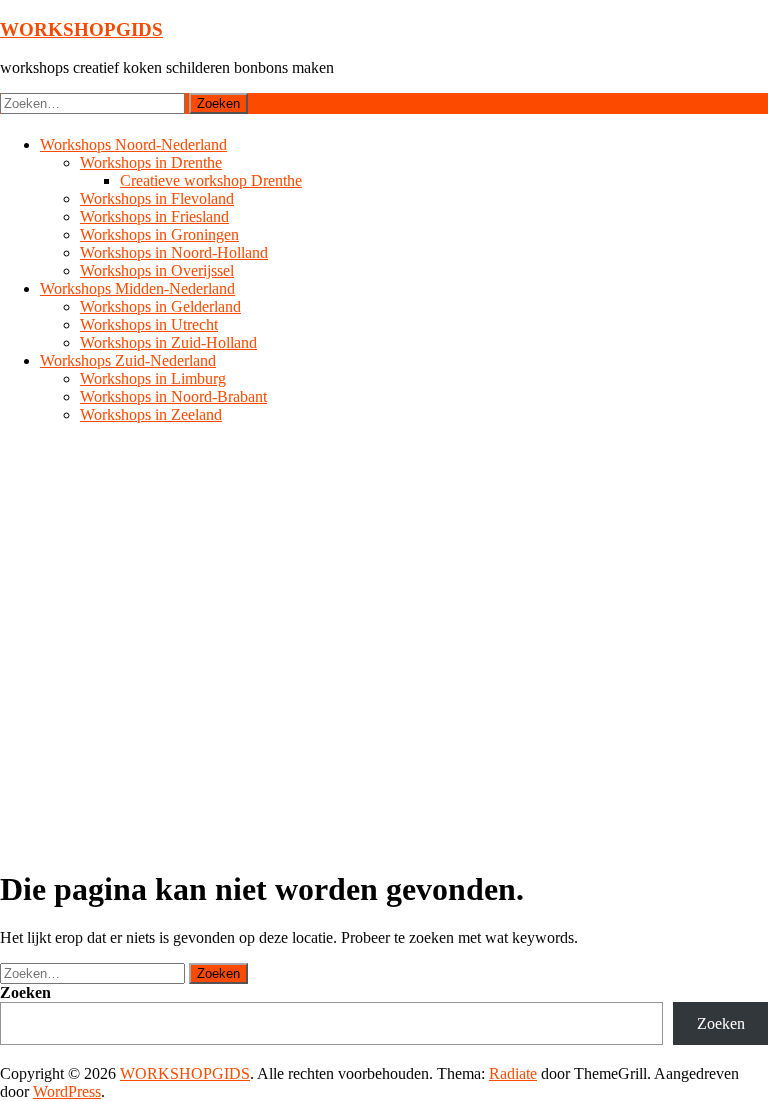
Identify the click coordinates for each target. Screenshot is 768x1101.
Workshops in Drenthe (151, 162)
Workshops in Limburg (153, 378)
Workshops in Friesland (154, 216)
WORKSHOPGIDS (81, 29)
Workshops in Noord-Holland (174, 252)
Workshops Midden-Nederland (137, 288)
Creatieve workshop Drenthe (211, 180)
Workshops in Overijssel (157, 270)
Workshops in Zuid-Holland (168, 342)
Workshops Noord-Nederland (133, 144)
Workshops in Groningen (159, 234)
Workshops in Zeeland (151, 414)
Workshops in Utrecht (149, 324)
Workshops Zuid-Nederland (128, 360)
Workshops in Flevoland (157, 198)
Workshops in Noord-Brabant (173, 396)
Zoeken (25, 992)
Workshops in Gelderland (160, 306)
